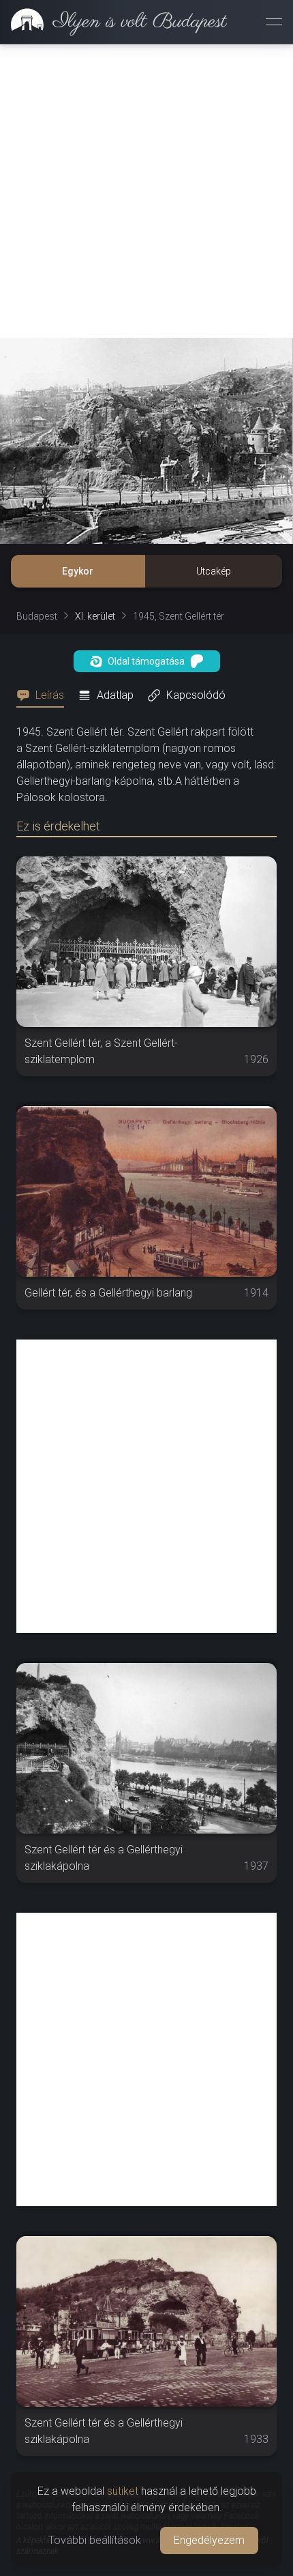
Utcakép (214, 571)
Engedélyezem (209, 2540)
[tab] (44, 695)
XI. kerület (95, 616)
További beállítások (95, 2540)
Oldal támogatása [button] (146, 661)
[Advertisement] (146, 191)
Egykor (78, 571)
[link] (113, 22)
